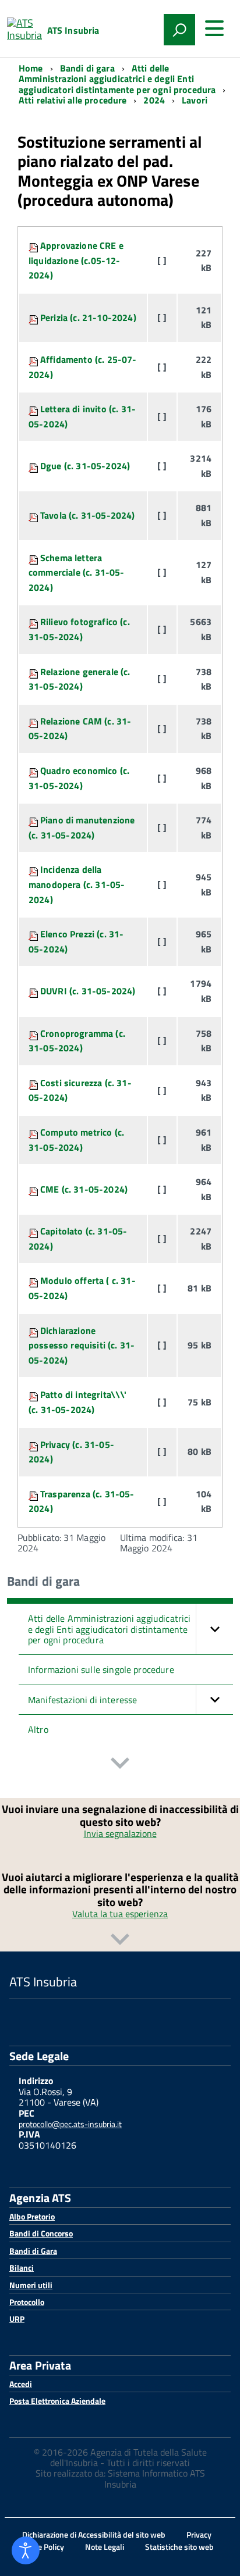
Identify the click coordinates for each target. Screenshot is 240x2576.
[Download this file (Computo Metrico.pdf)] (34, 1132)
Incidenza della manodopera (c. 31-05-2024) (77, 884)
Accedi (21, 2384)
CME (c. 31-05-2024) (84, 1189)
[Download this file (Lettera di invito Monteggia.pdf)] (34, 409)
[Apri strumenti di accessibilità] (26, 2550)
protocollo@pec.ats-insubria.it (70, 2124)
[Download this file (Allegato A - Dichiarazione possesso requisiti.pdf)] (34, 1330)
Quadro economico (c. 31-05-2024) (79, 778)
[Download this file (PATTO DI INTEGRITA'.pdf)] (34, 1394)
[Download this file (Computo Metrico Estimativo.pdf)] (34, 1189)
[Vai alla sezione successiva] (120, 1765)
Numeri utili (31, 2285)
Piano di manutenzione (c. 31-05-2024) (82, 827)
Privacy (199, 2534)
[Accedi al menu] (214, 28)
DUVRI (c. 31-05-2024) (88, 991)
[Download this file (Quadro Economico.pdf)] (34, 770)
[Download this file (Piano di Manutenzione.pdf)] (34, 820)
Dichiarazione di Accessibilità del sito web (94, 2534)
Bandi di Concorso (41, 2233)
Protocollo (27, 2302)
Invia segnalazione (120, 1833)
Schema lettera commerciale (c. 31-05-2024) (77, 572)
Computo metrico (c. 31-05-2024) (76, 1140)
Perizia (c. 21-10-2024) (88, 317)
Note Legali (105, 2547)
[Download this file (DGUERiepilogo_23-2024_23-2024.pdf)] (34, 466)
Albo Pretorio (32, 2216)
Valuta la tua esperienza (120, 1914)
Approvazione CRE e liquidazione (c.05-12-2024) (76, 260)
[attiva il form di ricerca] (179, 30)
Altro (38, 1729)
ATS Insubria (73, 30)
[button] (214, 1629)
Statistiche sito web (179, 2547)
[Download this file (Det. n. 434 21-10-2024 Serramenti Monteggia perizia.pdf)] (34, 317)
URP (17, 2319)
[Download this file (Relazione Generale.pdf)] (34, 672)
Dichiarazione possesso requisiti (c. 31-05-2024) (82, 1345)
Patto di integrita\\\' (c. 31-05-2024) (78, 1402)
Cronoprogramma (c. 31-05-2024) (77, 1041)
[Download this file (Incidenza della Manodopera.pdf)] (34, 869)
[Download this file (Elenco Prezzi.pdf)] (34, 934)
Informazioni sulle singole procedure (101, 1669)
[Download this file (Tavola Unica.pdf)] (34, 515)
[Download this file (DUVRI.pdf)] (34, 991)
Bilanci (22, 2268)
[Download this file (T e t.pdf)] (34, 1494)
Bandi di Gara (33, 2251)
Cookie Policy (42, 2547)
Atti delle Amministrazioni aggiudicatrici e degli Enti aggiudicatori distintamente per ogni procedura (110, 1629)
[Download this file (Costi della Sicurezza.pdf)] (34, 1083)
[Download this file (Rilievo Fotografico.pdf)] (34, 622)
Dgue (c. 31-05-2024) (85, 466)
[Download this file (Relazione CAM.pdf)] (34, 721)
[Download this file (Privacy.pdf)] (34, 1444)
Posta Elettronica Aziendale (57, 2401)
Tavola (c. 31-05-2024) (88, 515)
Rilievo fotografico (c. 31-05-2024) (79, 629)
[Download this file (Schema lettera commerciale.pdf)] (34, 558)
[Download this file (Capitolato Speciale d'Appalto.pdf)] (34, 1231)
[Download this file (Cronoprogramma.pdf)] (34, 1033)
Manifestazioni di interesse (82, 1700)
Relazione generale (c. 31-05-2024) (80, 679)
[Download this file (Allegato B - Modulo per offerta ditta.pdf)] (34, 1280)
